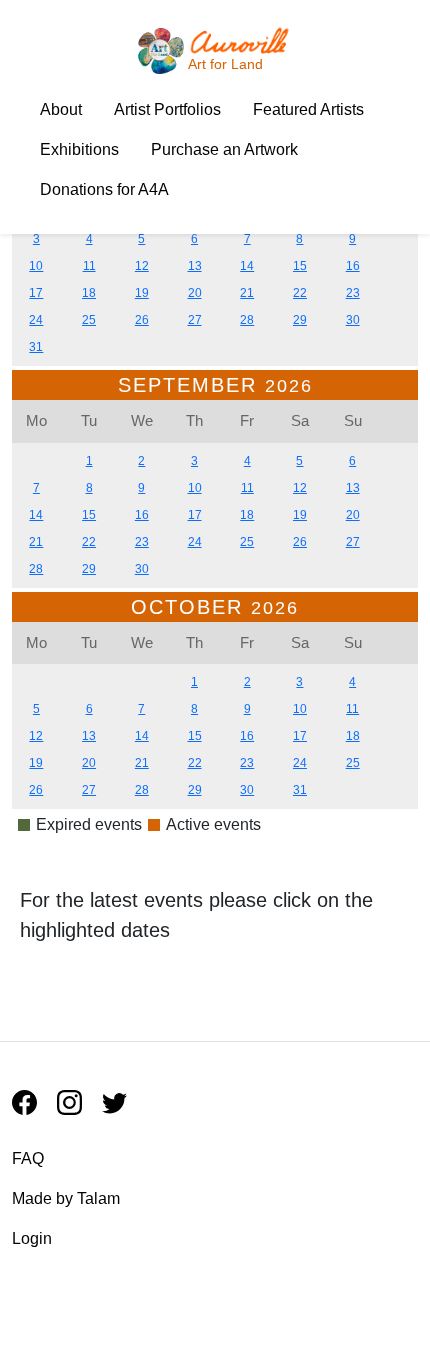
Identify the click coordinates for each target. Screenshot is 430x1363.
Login (32, 1238)
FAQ (28, 1158)
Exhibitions (79, 149)
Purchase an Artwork (224, 149)
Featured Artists (308, 109)
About (61, 109)
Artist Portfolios (167, 109)
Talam (98, 1198)
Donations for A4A (104, 189)
